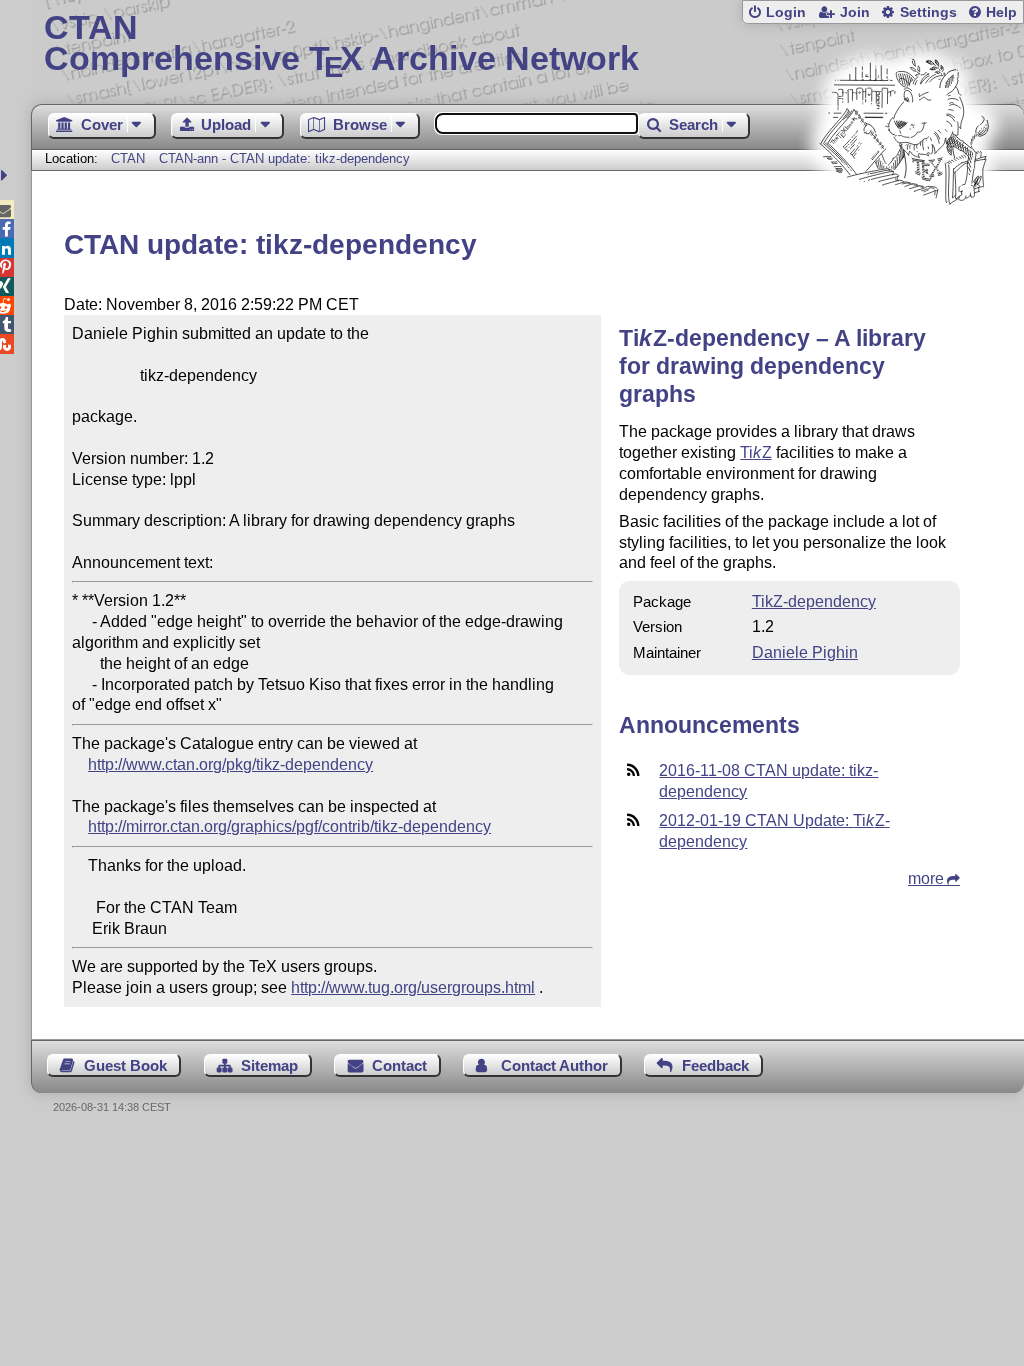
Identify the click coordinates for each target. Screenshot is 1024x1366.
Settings (928, 12)
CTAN (128, 158)
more (926, 878)
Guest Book (125, 1065)
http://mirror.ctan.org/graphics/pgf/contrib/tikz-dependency (289, 826)
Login (786, 12)
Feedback (715, 1065)
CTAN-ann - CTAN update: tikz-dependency (284, 158)
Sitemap (269, 1065)
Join (855, 12)
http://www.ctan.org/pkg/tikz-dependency (230, 764)
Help (1001, 12)
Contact (399, 1065)
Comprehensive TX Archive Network (341, 45)
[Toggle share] (6, 175)
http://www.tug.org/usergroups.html (413, 987)
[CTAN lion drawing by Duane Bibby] (904, 242)
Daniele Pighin (805, 652)
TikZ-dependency (814, 601)
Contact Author (554, 1065)
